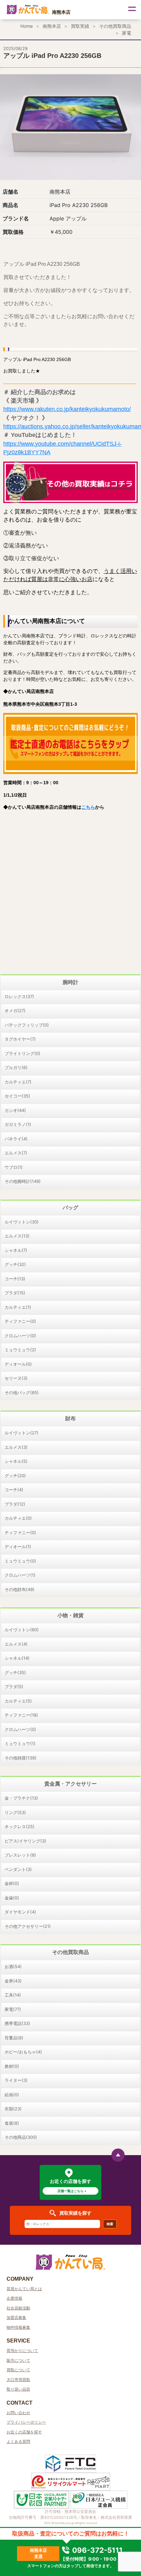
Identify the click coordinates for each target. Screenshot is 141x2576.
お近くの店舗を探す (24, 2432)
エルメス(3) (16, 1447)
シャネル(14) (17, 1658)
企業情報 (14, 2298)
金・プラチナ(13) (21, 1798)
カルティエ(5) (18, 1701)
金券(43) (13, 1981)
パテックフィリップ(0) (27, 1025)
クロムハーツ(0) (20, 1336)
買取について (18, 2370)
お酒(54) (13, 1966)
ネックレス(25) (20, 1826)
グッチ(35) (15, 1672)
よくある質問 (18, 2441)
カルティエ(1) (18, 1307)
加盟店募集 (16, 2317)
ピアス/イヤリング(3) (25, 1841)
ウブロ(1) (14, 1167)
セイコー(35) (17, 1096)
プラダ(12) (15, 1504)
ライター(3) (16, 2080)
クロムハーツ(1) (20, 1575)
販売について (18, 2360)
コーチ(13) (15, 1279)
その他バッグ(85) (22, 1392)
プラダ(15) (15, 1293)
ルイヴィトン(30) (22, 1222)
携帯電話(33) (17, 2023)
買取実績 (80, 26)
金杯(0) (12, 1883)
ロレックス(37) (19, 996)
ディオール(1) (18, 1547)
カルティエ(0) (18, 1518)
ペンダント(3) (18, 1869)
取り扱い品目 (18, 2389)
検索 (110, 2224)
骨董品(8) (14, 2038)
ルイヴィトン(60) (22, 1630)
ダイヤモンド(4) (20, 1912)
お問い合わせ (18, 2413)
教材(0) (12, 2066)
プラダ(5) (14, 1686)
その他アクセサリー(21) (28, 1926)
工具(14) (13, 1995)
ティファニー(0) (20, 1321)
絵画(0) (12, 2095)
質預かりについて (22, 2351)
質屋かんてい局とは (24, 2289)
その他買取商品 (115, 26)
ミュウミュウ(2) (20, 1350)
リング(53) (15, 1812)
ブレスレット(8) (20, 1855)
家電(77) (13, 2009)
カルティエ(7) (18, 1082)
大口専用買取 (18, 2380)
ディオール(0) (18, 1364)
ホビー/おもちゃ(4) (23, 2052)
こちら (88, 807)
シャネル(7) (16, 1250)
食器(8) (12, 2123)
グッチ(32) (15, 1264)
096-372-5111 (97, 2550)
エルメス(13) (17, 1236)
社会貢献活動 (18, 2308)
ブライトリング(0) (22, 1053)
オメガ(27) (15, 1011)
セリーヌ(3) (16, 1378)
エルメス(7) (16, 1153)
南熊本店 (52, 26)
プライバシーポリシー (26, 2422)
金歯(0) (12, 1898)
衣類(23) (13, 2109)
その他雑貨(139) (20, 1758)
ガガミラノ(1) (18, 1124)
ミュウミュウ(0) (20, 1561)
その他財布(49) (20, 1589)
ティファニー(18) (21, 1715)
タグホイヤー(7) (20, 1039)
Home (27, 26)
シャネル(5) (16, 1461)
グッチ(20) (15, 1476)
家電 (127, 33)
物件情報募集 (18, 2327)
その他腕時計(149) (23, 1181)
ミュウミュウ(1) (20, 1743)
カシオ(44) (15, 1110)
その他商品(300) (21, 2137)
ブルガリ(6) (16, 1067)
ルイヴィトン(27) (21, 1433)
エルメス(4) (16, 1644)
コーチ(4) (14, 1490)
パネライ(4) (16, 1139)
